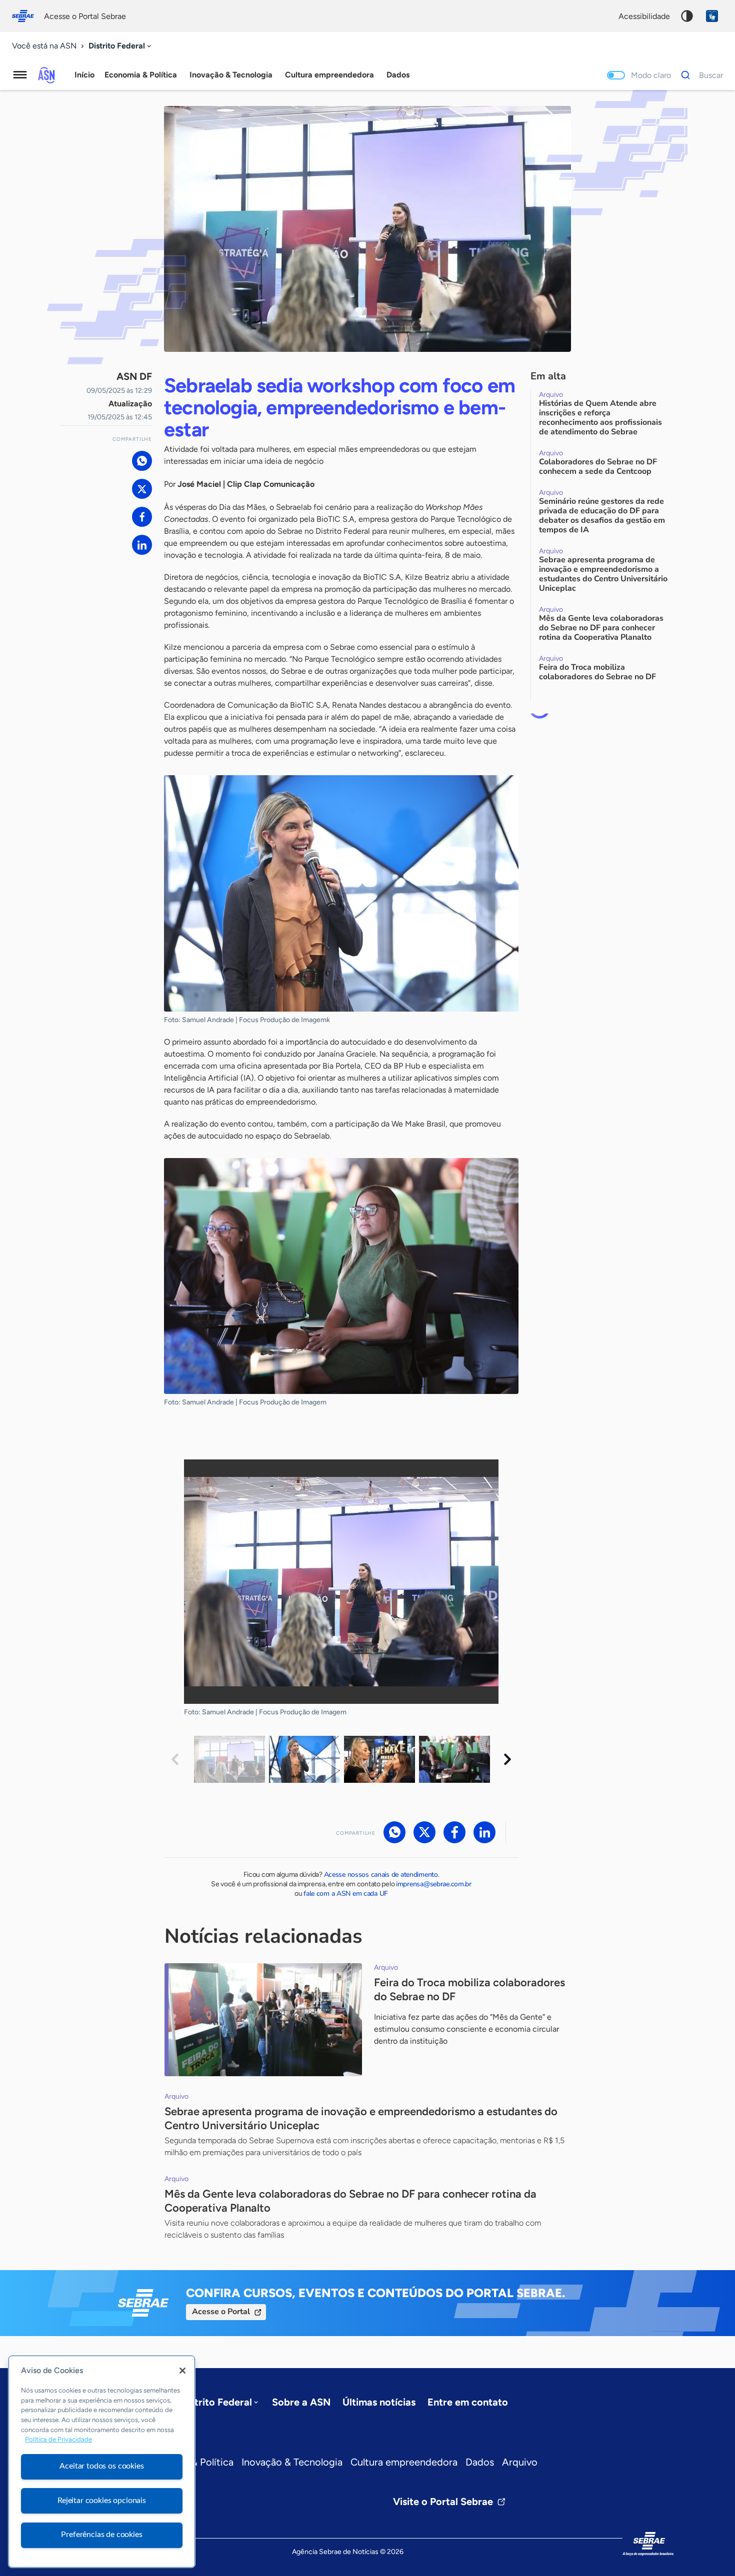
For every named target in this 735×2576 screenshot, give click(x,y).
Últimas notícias (379, 2402)
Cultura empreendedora (404, 2462)
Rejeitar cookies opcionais (102, 2501)
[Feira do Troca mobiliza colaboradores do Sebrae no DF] (263, 2020)
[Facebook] (142, 517)
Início (84, 75)
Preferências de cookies (101, 2535)
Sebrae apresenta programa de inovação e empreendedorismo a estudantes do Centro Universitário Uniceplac (361, 2118)
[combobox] (121, 46)
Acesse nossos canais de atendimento (381, 1875)
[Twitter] (142, 489)
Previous (175, 1759)
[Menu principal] (20, 75)
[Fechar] (182, 2371)
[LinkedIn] (142, 545)
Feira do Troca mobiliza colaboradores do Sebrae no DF (469, 1989)
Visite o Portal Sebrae (443, 2502)
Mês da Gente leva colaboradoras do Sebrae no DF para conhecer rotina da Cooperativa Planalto (350, 2201)
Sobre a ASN (301, 2402)
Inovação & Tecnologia (292, 2462)
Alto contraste (687, 16)
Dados (480, 2462)
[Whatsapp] (142, 461)
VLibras (712, 16)
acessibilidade (644, 16)
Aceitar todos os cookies (101, 2466)
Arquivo (520, 2462)
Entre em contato (468, 2402)
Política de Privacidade (58, 2440)
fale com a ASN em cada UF (346, 1894)
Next (507, 1759)
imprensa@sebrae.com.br (434, 1884)
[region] (102, 2462)
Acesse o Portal (221, 2312)
